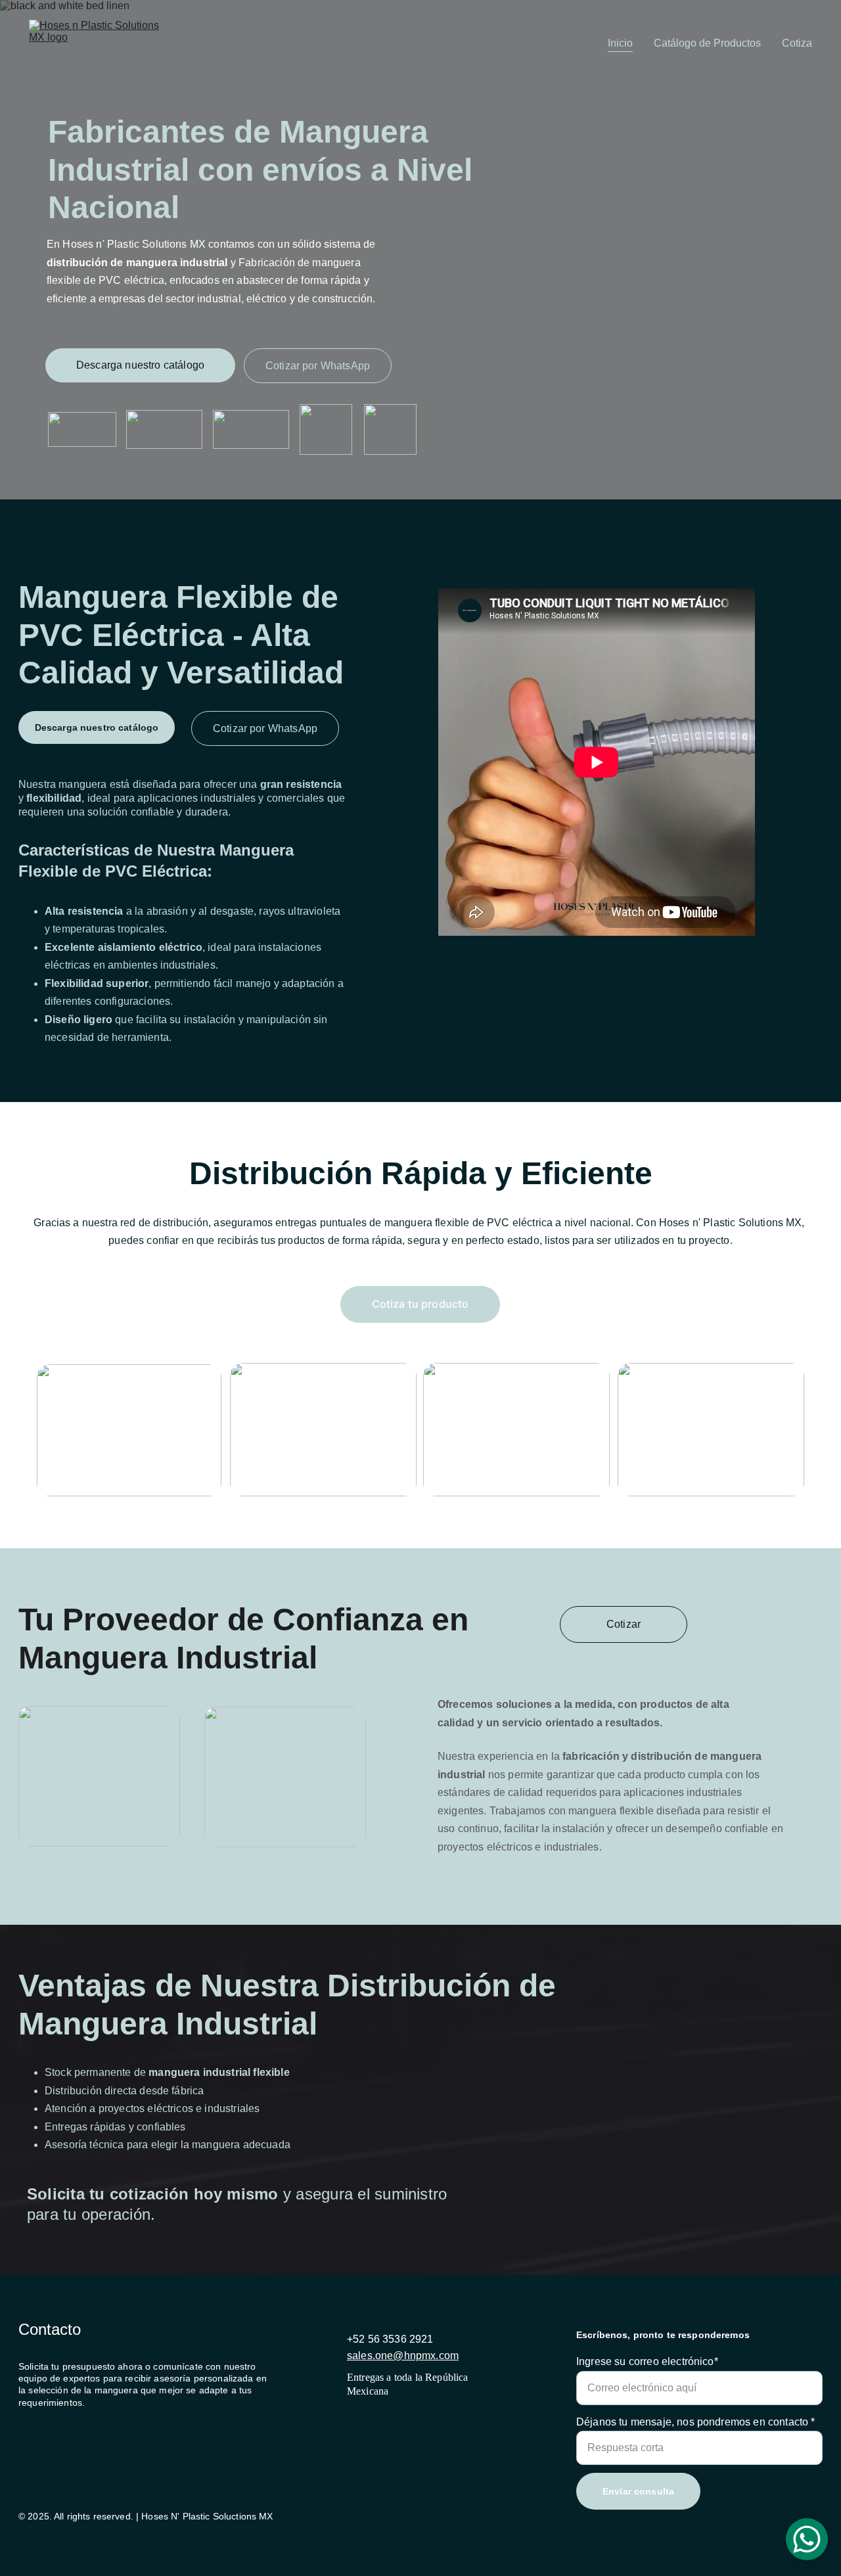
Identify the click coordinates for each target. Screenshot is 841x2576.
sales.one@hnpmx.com (403, 2356)
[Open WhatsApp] (807, 2539)
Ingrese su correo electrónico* (647, 2361)
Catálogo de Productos (707, 43)
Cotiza (797, 43)
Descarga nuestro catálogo (140, 365)
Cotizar (624, 1624)
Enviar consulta (638, 2491)
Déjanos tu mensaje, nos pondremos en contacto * (696, 2422)
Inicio (620, 43)
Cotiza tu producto (420, 1304)
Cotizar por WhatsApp (318, 366)
